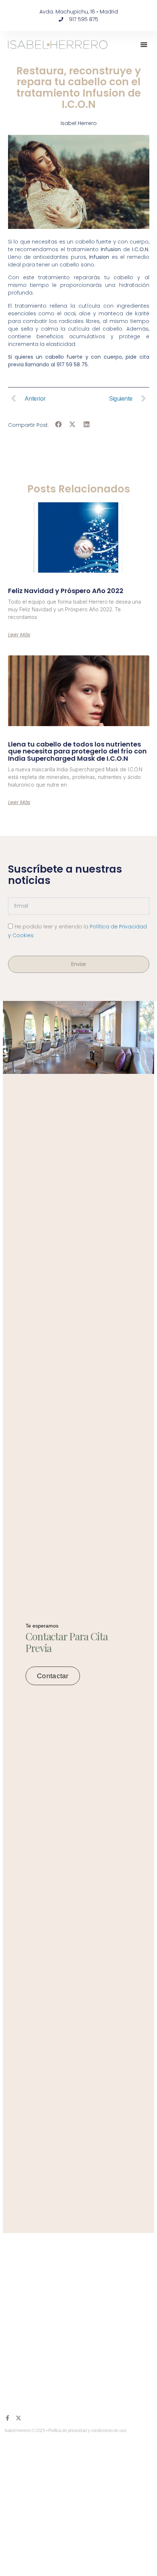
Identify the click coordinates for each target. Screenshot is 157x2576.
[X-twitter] (18, 2418)
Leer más (19, 635)
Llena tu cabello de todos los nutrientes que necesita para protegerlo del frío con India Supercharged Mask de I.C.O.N (77, 751)
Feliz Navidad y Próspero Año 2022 (66, 591)
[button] (144, 44)
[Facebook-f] (7, 2418)
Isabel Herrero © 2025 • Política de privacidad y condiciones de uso (66, 2431)
